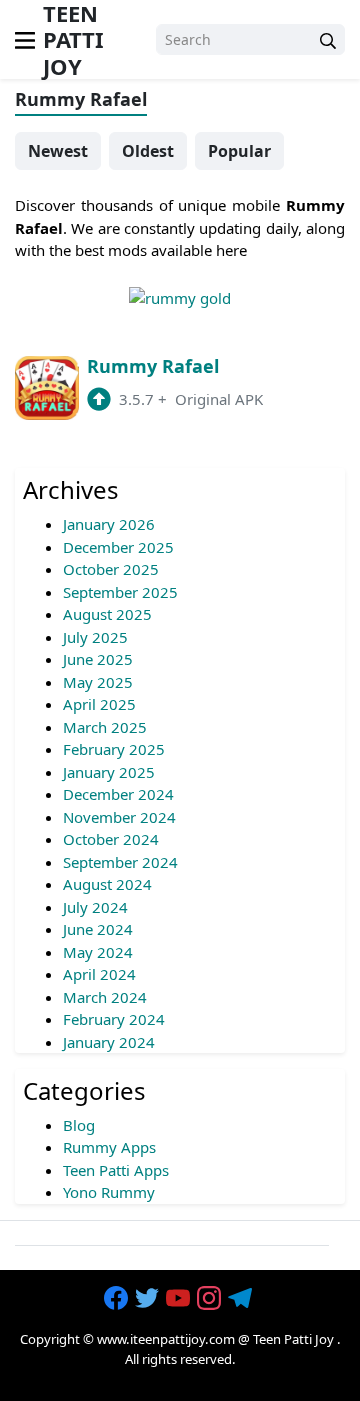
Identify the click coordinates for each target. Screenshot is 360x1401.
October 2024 (111, 839)
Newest (58, 151)
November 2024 (119, 817)
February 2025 (114, 749)
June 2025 (98, 659)
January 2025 (109, 772)
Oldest (148, 151)
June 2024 (98, 929)
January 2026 (109, 524)
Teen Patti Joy (293, 1339)
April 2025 (99, 704)
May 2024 (98, 952)
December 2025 (118, 547)
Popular (239, 151)
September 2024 (120, 862)
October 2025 (111, 569)
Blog (79, 1125)
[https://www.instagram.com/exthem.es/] (211, 1298)
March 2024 (105, 997)
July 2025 (95, 637)
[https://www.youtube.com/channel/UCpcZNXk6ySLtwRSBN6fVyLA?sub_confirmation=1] (180, 1298)
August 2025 (107, 614)
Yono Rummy (109, 1192)
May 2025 (98, 682)
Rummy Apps (109, 1147)
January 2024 (109, 1042)
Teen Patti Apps (116, 1170)
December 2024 (118, 794)
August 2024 (107, 884)
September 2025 (120, 592)
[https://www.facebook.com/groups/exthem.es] (118, 1298)
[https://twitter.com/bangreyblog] (149, 1298)
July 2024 (95, 907)
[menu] (25, 39)
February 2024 (114, 1019)
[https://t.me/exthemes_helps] (242, 1298)
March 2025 (105, 727)
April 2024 (99, 974)
